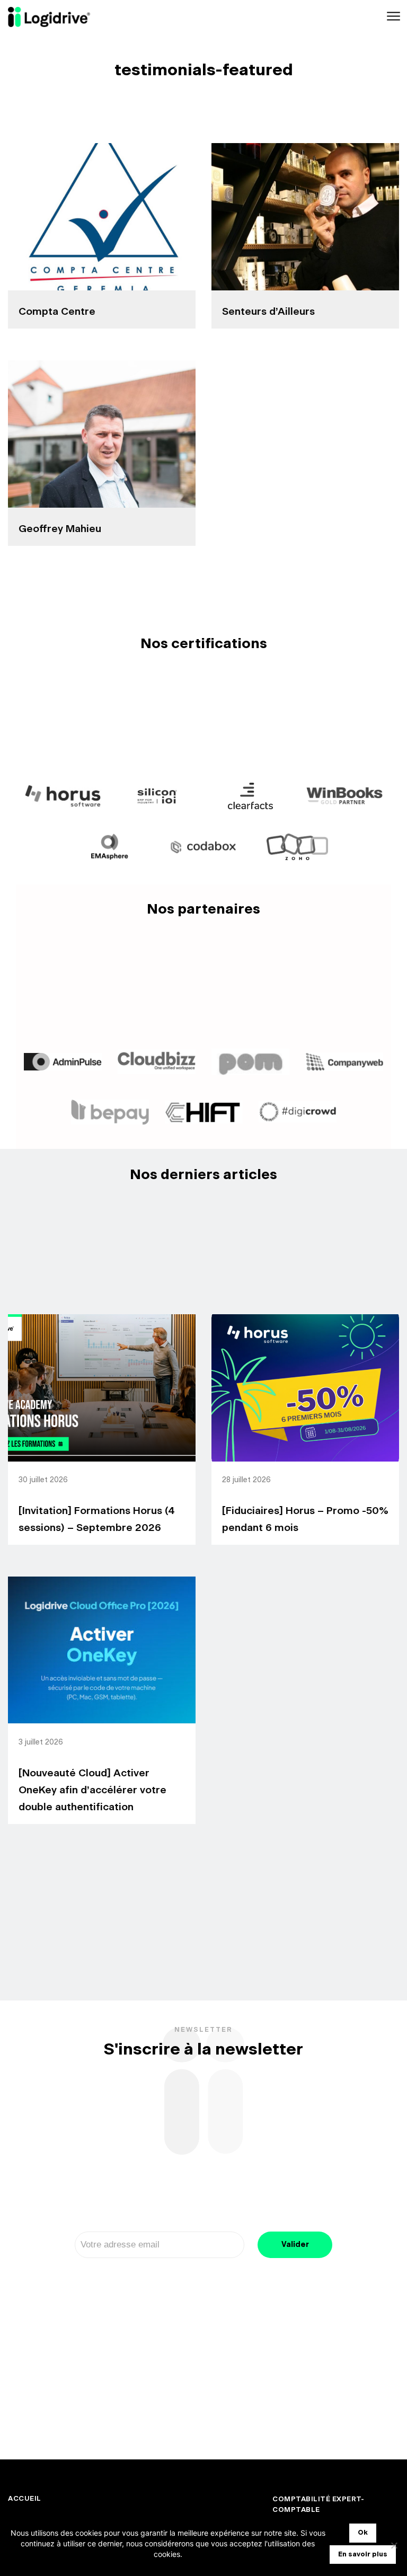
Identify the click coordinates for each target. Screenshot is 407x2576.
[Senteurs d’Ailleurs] (305, 217)
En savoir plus (363, 2555)
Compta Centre (57, 312)
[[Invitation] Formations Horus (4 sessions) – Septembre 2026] (102, 1388)
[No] (394, 2545)
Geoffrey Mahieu (60, 529)
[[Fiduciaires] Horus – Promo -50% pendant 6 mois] (305, 1388)
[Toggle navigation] (392, 17)
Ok (363, 2533)
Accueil (25, 2499)
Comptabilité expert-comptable (318, 2505)
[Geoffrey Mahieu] (102, 434)
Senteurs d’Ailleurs (268, 312)
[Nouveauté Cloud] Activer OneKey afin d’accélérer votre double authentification (92, 1790)
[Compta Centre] (102, 217)
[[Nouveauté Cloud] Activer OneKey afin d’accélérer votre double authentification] (102, 1650)
